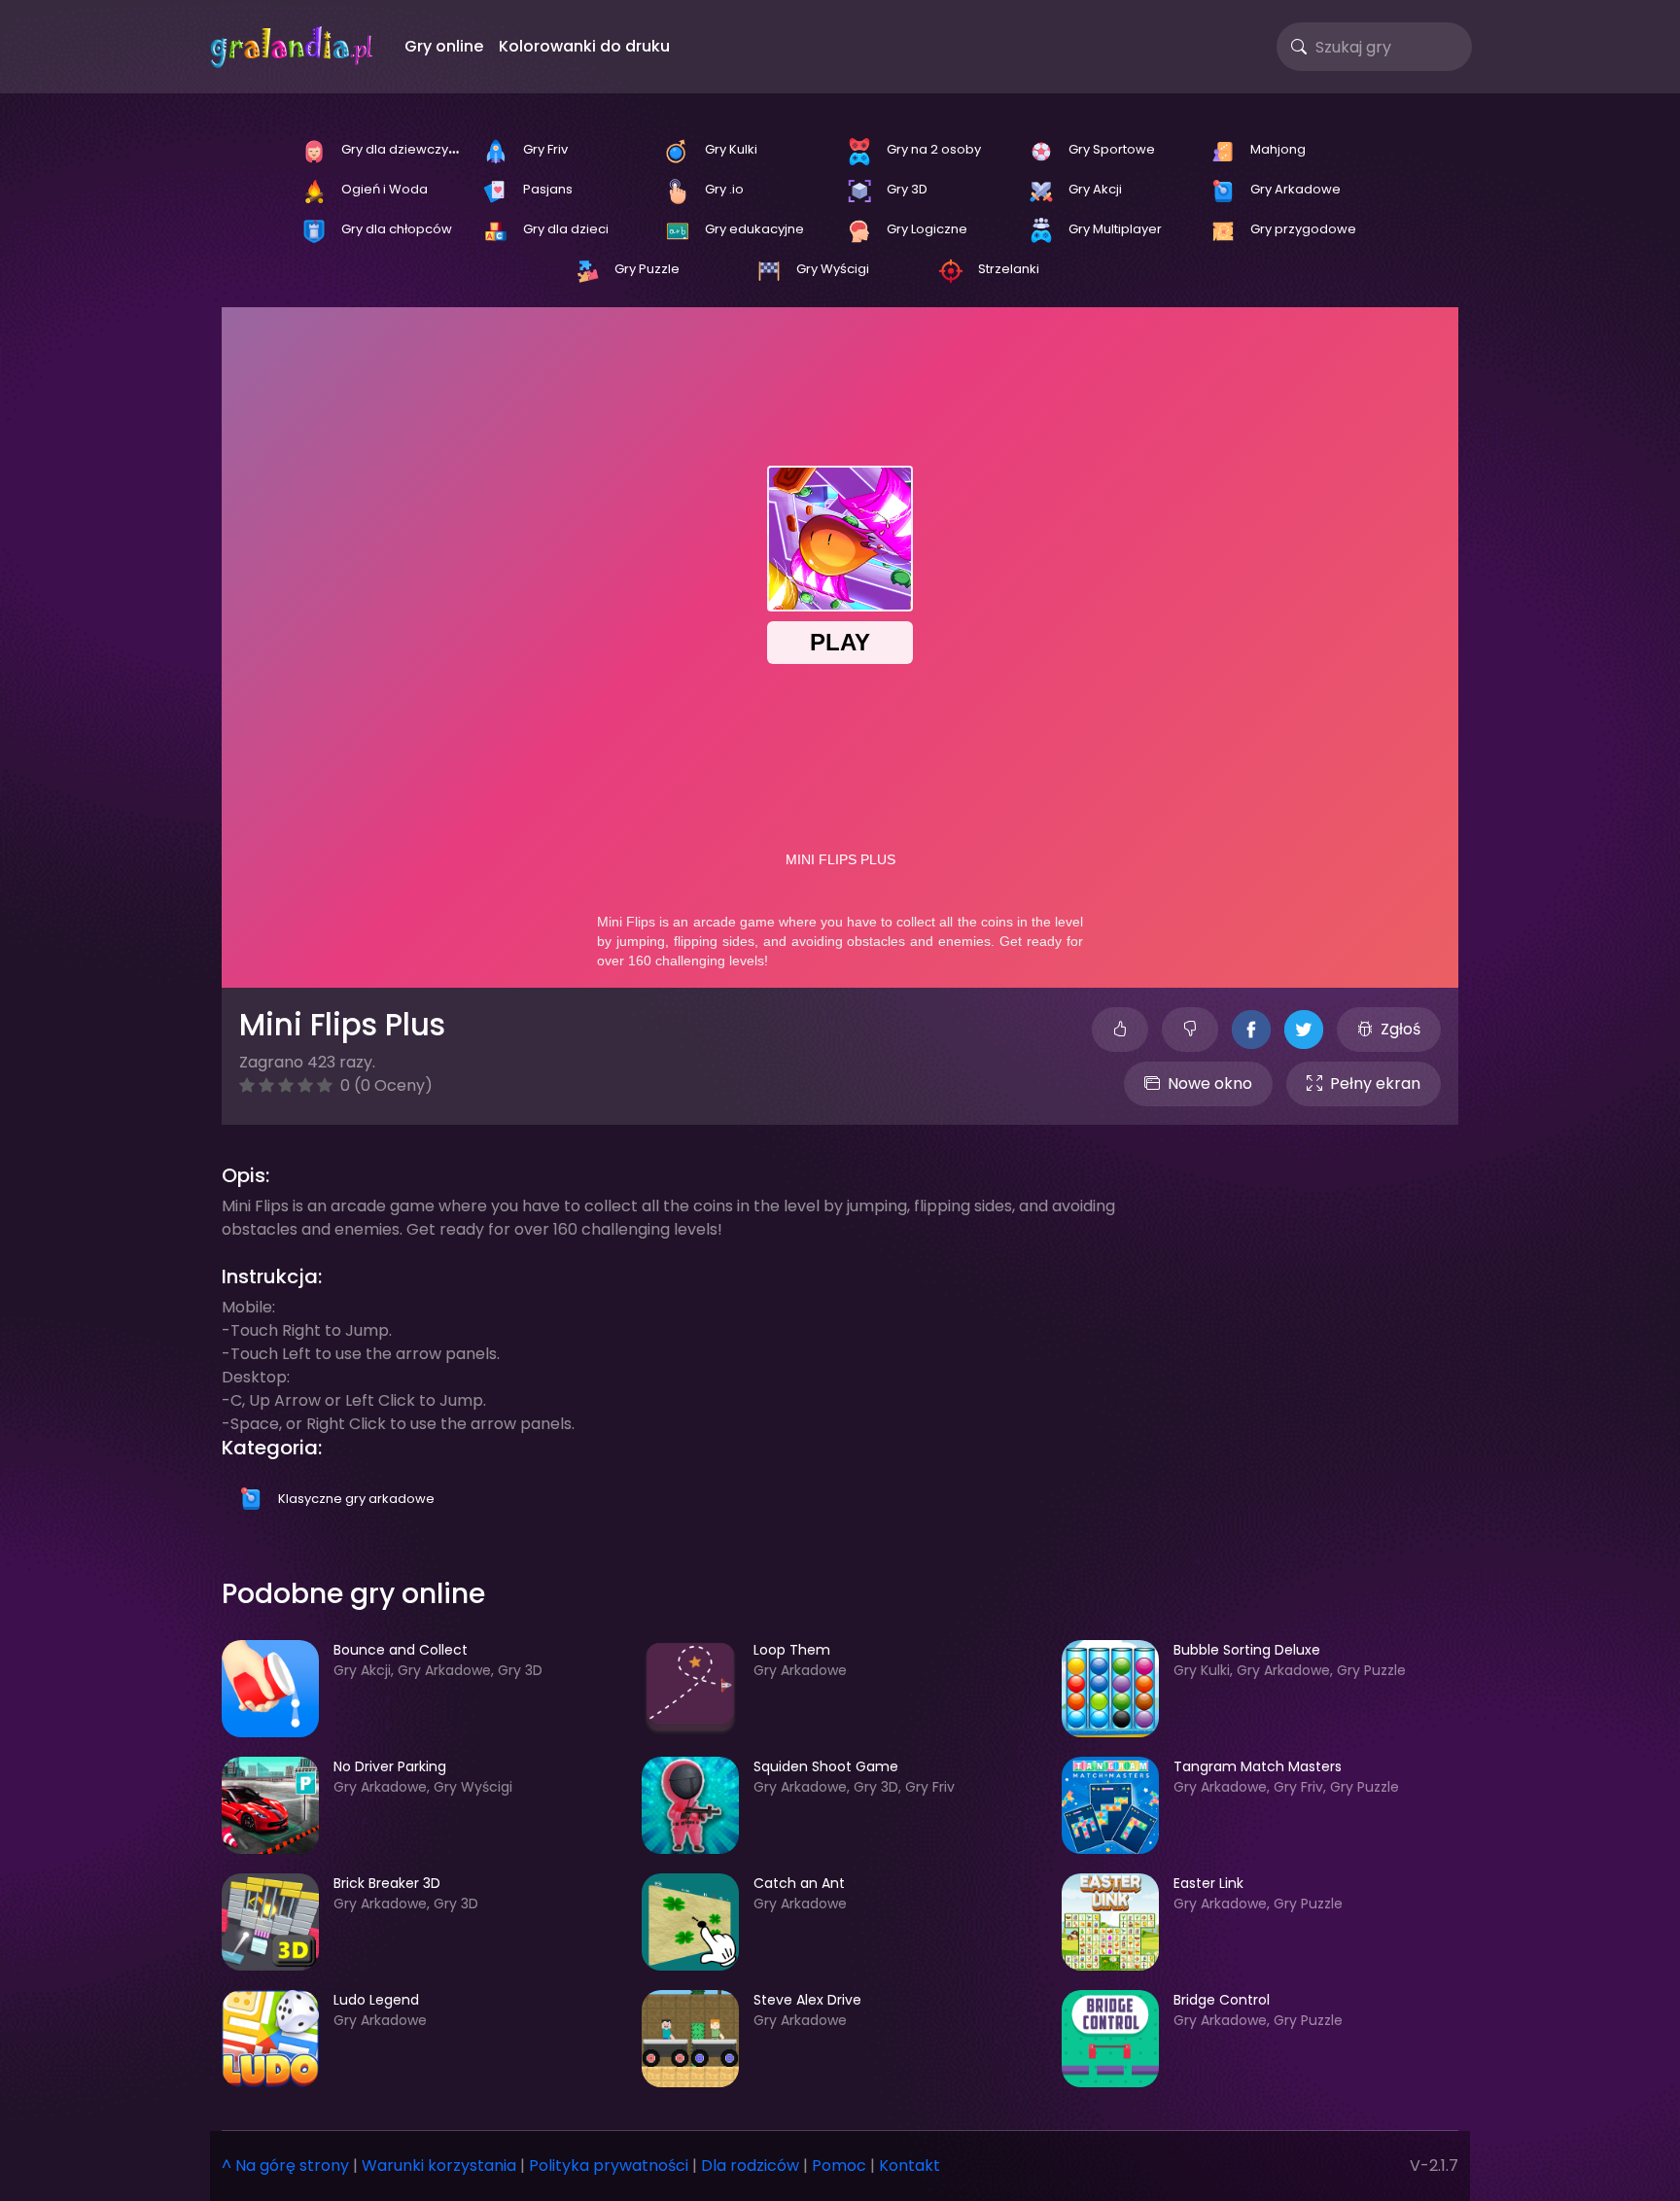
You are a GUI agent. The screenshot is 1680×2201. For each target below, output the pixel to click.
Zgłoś (1400, 1029)
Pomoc (839, 2166)
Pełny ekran (1375, 1083)
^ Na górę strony (285, 2166)
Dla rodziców (750, 2166)
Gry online (444, 46)
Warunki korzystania (439, 2166)
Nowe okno (1210, 1083)
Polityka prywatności (609, 2166)
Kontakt (910, 2166)
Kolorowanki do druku (584, 46)
